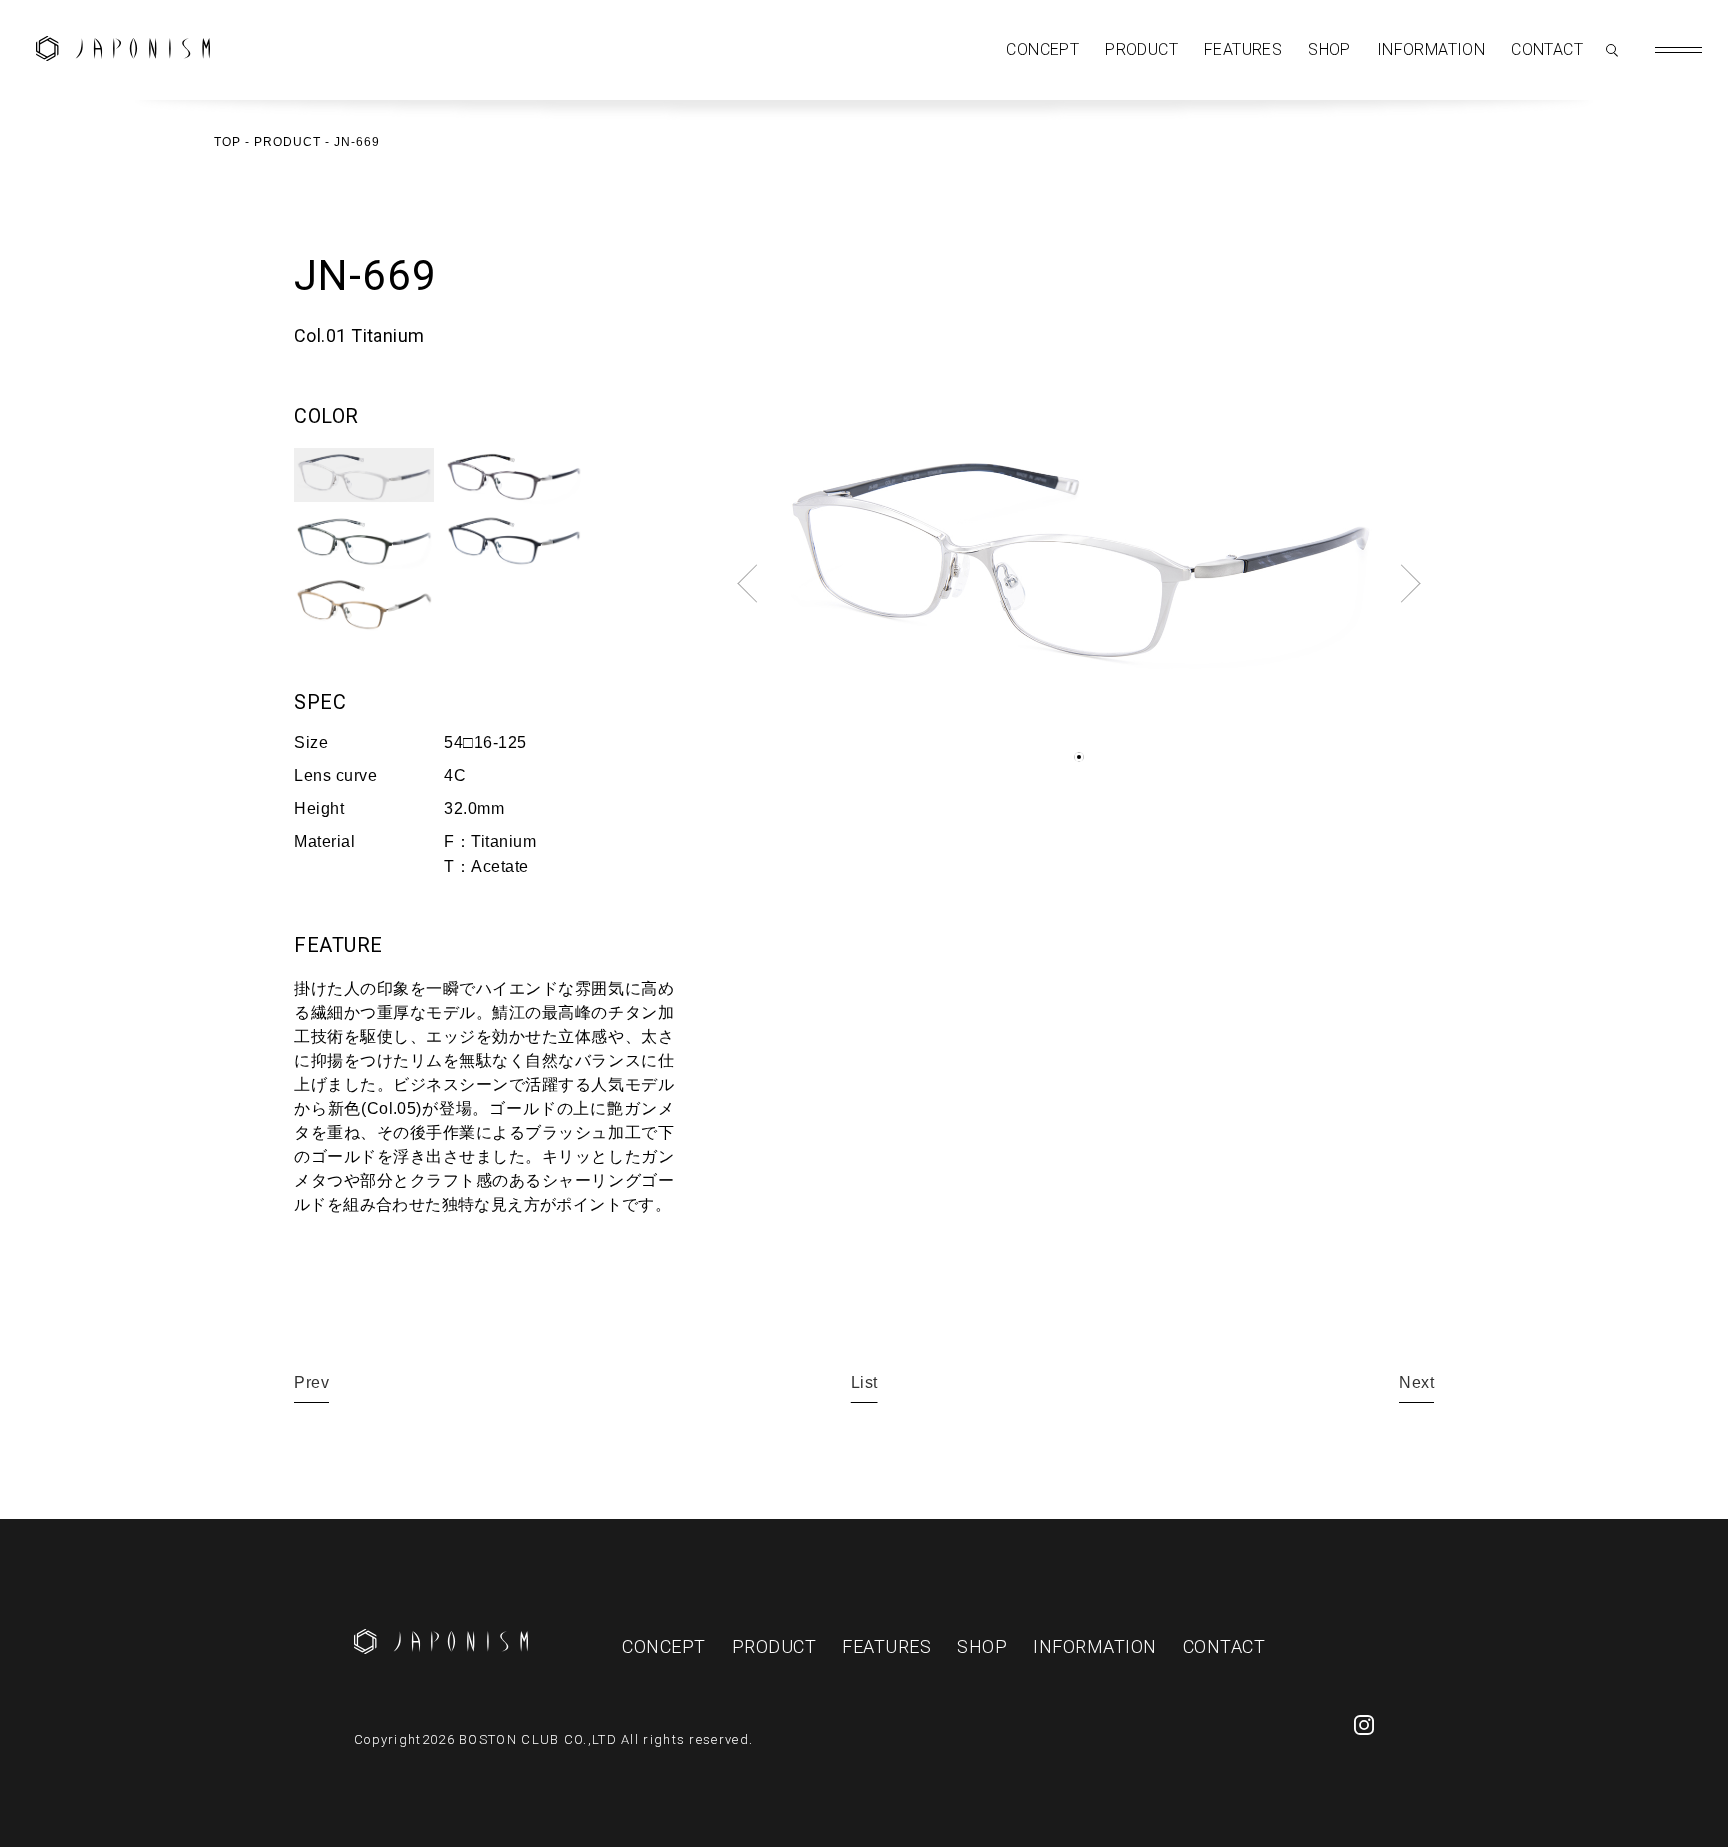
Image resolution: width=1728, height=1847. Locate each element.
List (864, 1382)
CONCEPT (1042, 49)
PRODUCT (1141, 49)
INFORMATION (1431, 49)
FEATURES (1243, 49)
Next (1416, 1382)
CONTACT (1547, 49)
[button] (1079, 757)
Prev (311, 1382)
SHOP (1329, 49)
